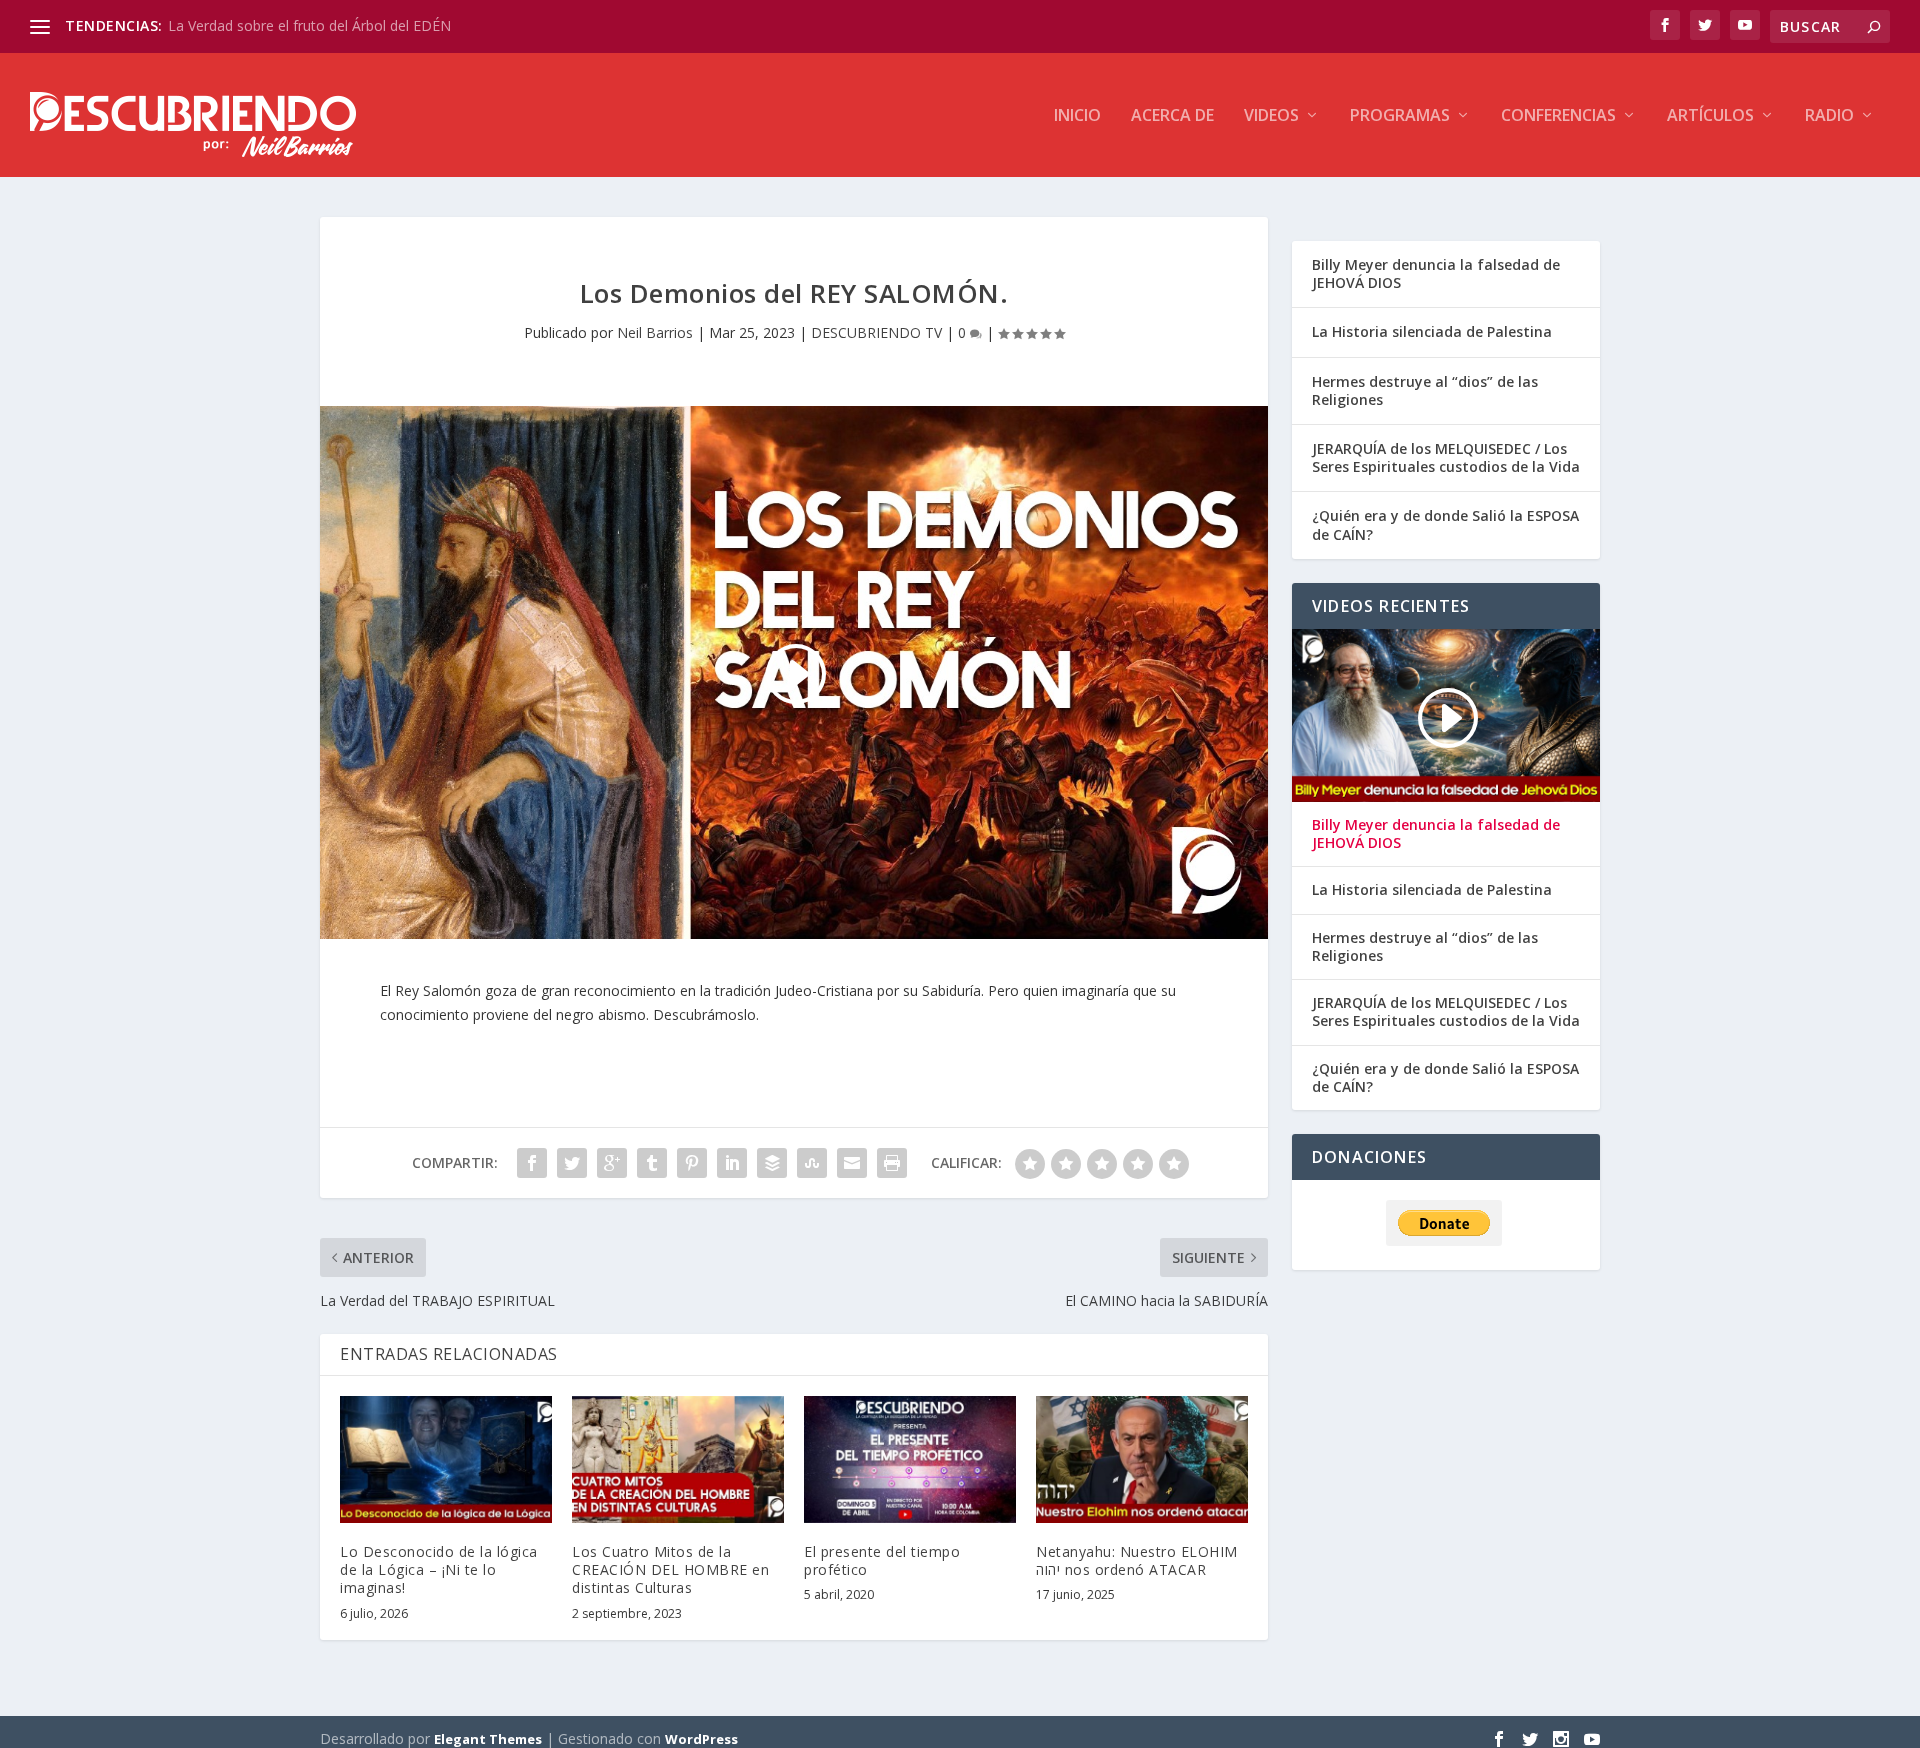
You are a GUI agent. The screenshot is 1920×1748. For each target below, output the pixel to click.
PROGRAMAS (1400, 116)
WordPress (701, 1739)
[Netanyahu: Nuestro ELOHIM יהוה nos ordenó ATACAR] (1142, 1459)
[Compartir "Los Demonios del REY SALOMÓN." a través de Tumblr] (652, 1163)
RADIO (1829, 116)
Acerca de (1172, 116)
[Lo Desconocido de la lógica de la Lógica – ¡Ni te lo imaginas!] (446, 1459)
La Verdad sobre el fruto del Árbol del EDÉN (309, 25)
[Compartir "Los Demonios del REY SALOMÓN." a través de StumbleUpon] (812, 1163)
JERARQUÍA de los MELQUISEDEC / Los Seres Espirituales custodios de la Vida (1446, 457)
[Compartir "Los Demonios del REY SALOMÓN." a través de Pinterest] (692, 1163)
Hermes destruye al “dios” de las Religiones (1425, 390)
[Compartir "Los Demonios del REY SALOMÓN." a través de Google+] (612, 1163)
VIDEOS (1271, 116)
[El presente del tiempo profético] (910, 1459)
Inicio (1077, 116)
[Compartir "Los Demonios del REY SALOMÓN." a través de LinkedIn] (732, 1163)
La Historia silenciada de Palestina (1432, 331)
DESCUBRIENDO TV (876, 332)
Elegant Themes (488, 1739)
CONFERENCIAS (1558, 116)
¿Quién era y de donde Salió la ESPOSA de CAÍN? (1445, 524)
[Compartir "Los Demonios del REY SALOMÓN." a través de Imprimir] (892, 1163)
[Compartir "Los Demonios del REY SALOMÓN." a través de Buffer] (772, 1163)
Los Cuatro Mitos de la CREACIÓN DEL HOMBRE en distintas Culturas (670, 1569)
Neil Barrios (655, 332)
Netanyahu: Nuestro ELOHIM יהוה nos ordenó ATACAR (1137, 1560)
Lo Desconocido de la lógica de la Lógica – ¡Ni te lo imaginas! (439, 1569)
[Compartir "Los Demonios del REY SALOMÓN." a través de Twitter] (572, 1163)
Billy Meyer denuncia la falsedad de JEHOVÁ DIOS (1436, 273)
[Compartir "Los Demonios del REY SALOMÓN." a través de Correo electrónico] (852, 1163)
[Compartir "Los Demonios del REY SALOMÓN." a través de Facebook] (532, 1163)
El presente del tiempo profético (882, 1560)
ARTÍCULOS (1710, 116)
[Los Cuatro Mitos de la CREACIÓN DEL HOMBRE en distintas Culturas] (678, 1459)
